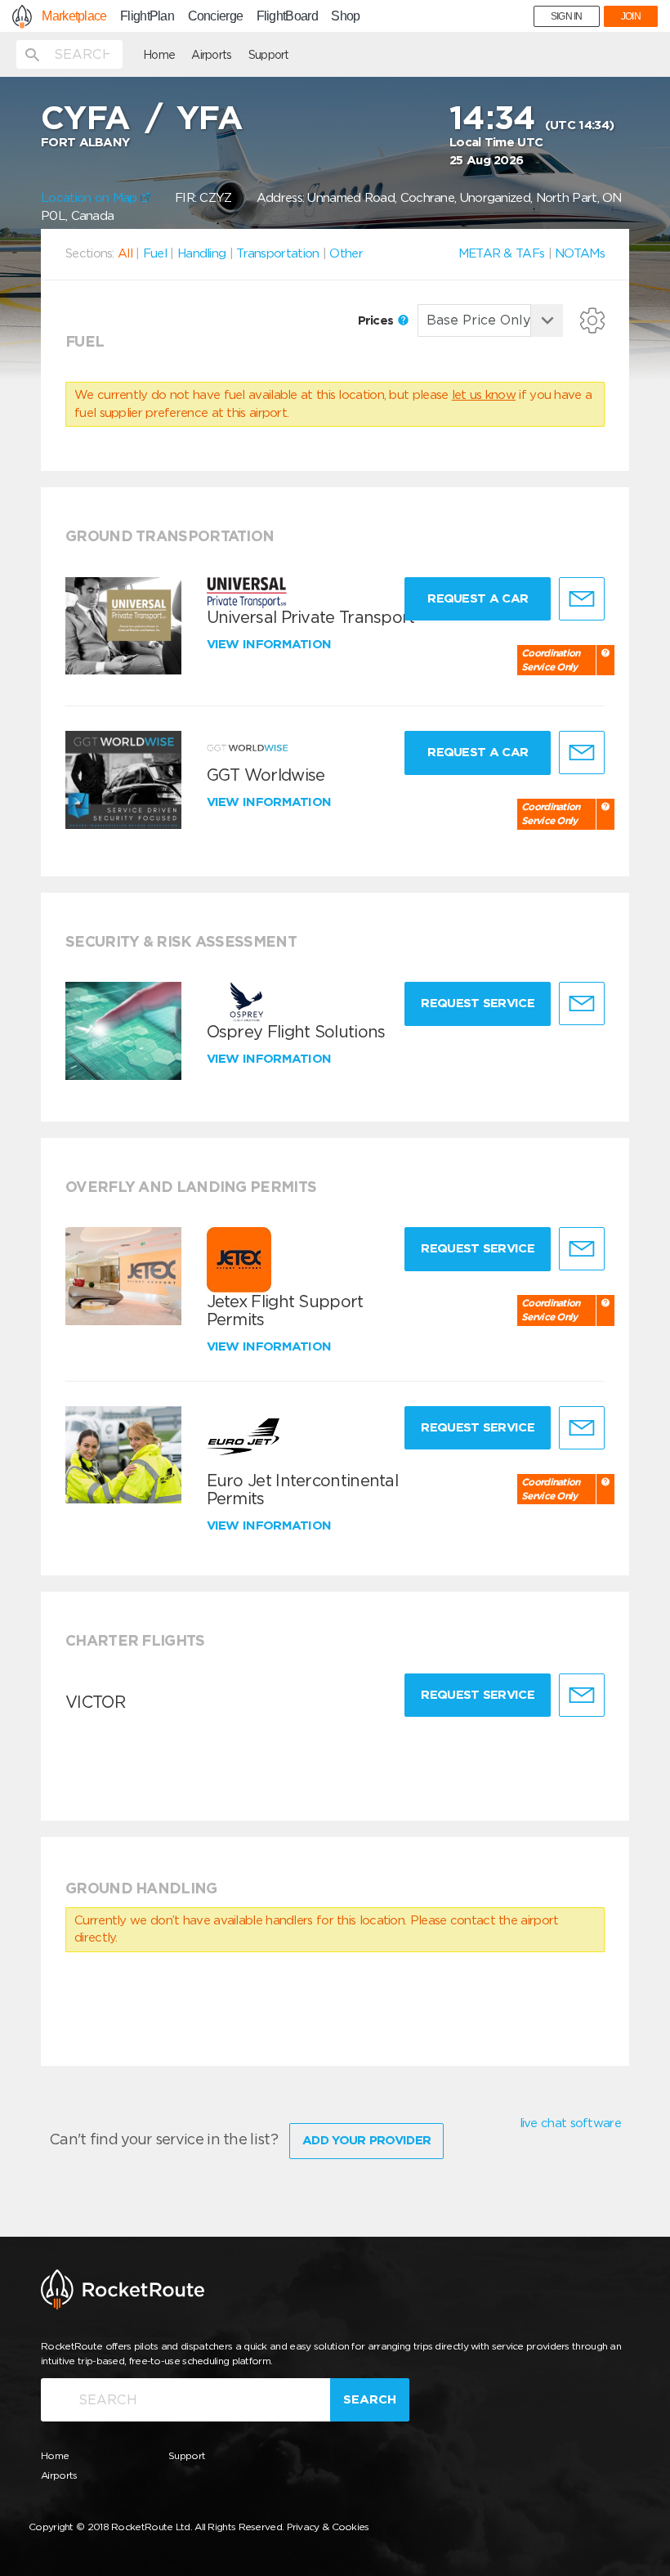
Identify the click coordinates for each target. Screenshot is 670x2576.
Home (159, 55)
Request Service (478, 1003)
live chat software (570, 2123)
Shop (345, 16)
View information (271, 644)
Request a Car (478, 598)
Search (370, 2399)
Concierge (216, 16)
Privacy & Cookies (328, 2527)
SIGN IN (567, 16)
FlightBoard (287, 16)
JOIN (631, 16)
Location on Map (91, 198)
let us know (484, 395)
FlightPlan (147, 16)
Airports (211, 55)
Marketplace (74, 16)
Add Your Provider (366, 2140)
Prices (377, 320)
